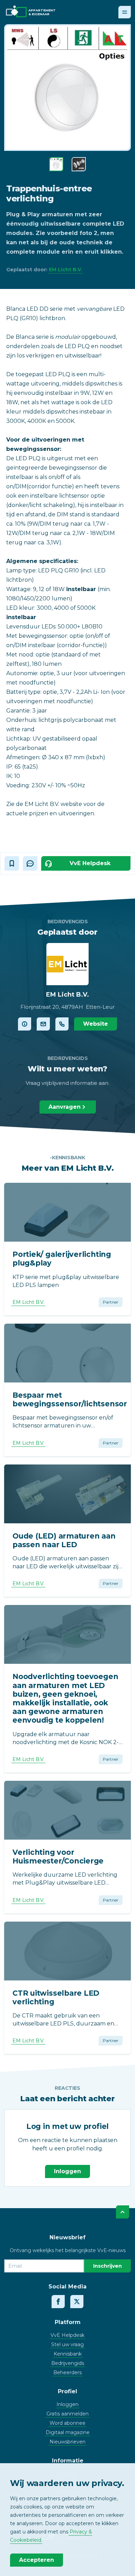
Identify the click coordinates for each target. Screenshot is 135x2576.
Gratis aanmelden (67, 2414)
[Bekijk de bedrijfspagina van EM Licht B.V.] (25, 1024)
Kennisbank (68, 2354)
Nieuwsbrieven (67, 2442)
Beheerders (67, 2373)
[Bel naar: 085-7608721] (62, 1024)
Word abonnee (67, 2423)
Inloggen (67, 2171)
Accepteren (37, 2560)
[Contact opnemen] (43, 1024)
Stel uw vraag (67, 2344)
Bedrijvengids (68, 2363)
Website (96, 1024)
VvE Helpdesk (67, 2335)
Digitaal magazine (68, 2432)
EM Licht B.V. (65, 270)
